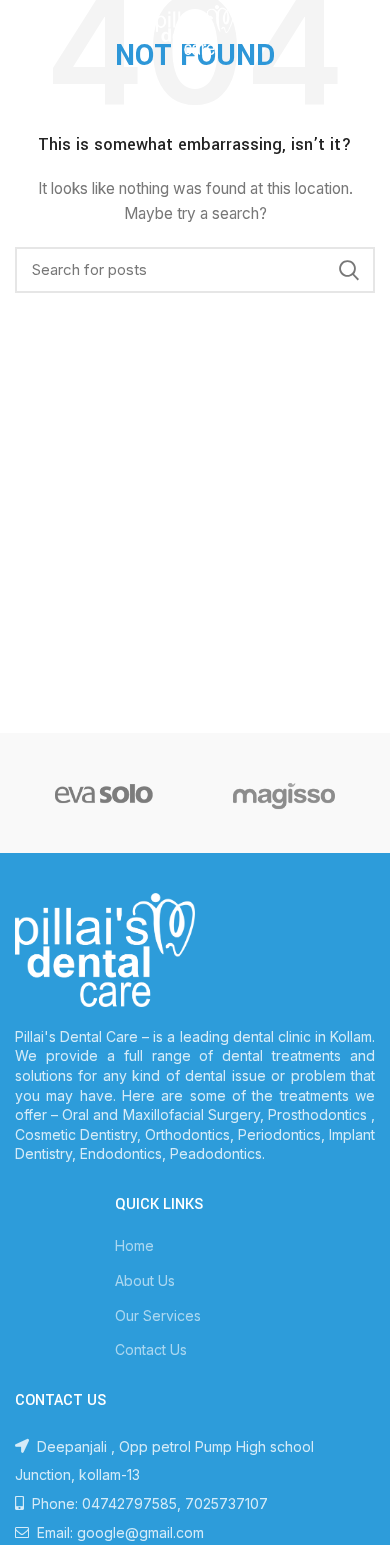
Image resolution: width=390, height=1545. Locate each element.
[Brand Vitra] (104, 793)
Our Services (158, 1315)
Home (134, 1245)
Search (348, 270)
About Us (145, 1280)
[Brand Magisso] (284, 793)
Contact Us (151, 1349)
